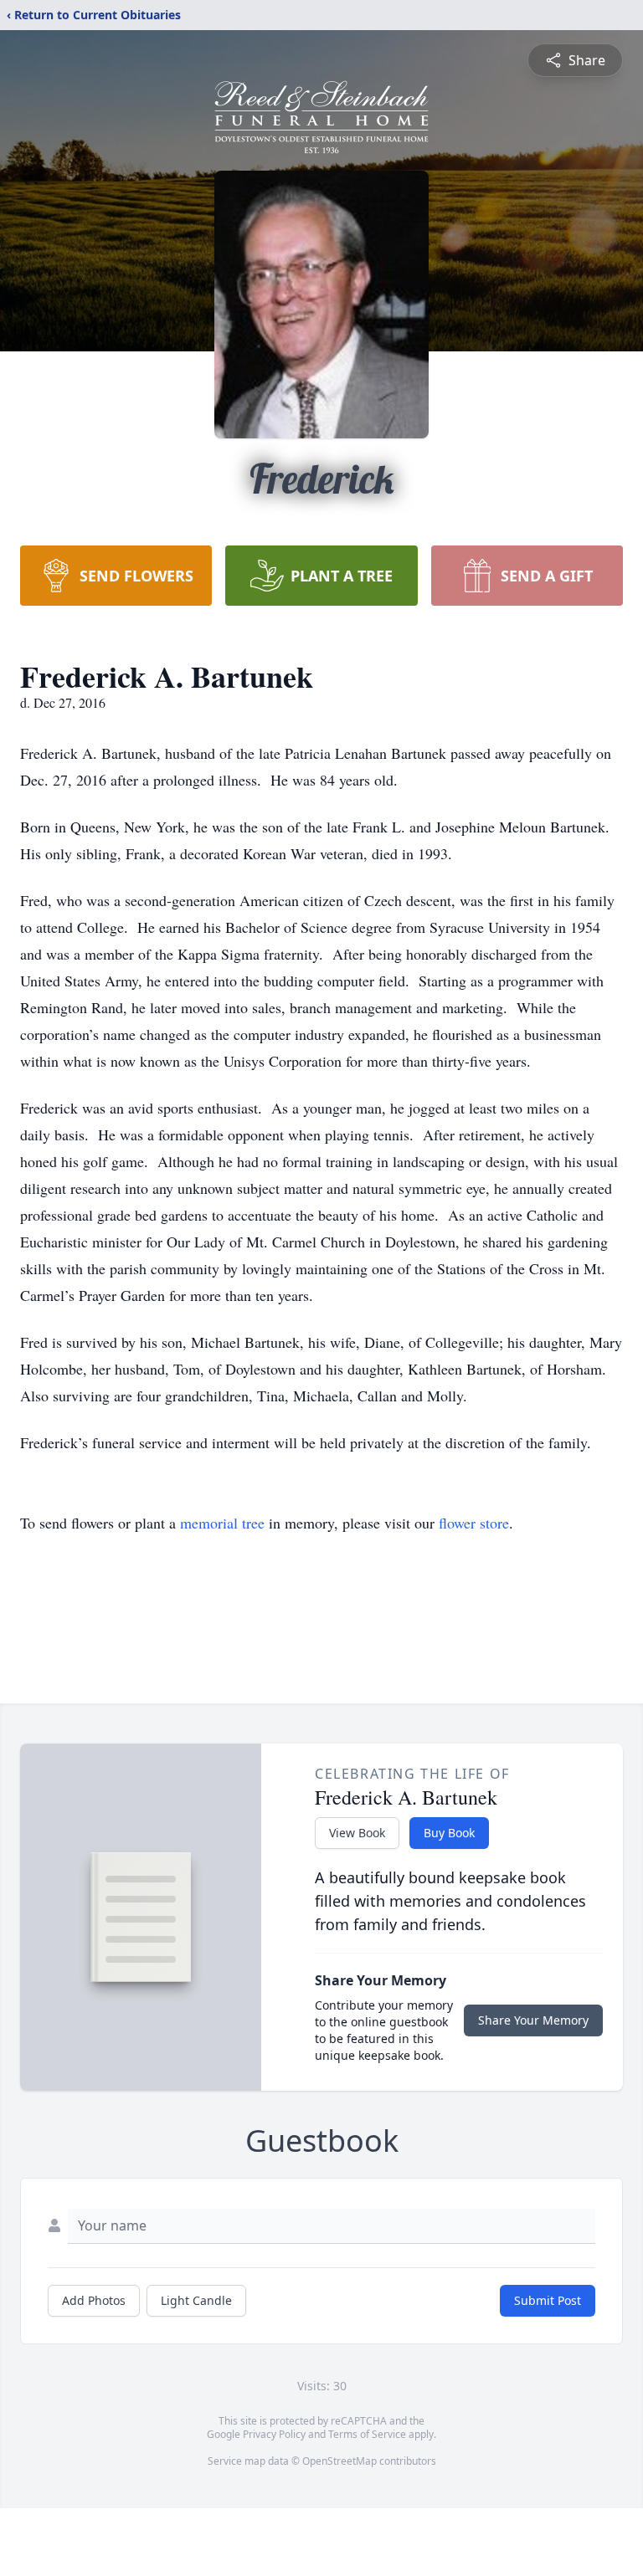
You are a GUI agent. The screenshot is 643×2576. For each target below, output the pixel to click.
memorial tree (222, 1523)
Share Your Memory (533, 2020)
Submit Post (548, 2300)
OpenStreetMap (340, 2461)
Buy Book (449, 1833)
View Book (357, 1833)
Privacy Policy (274, 2434)
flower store (474, 1523)
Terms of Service (367, 2434)
